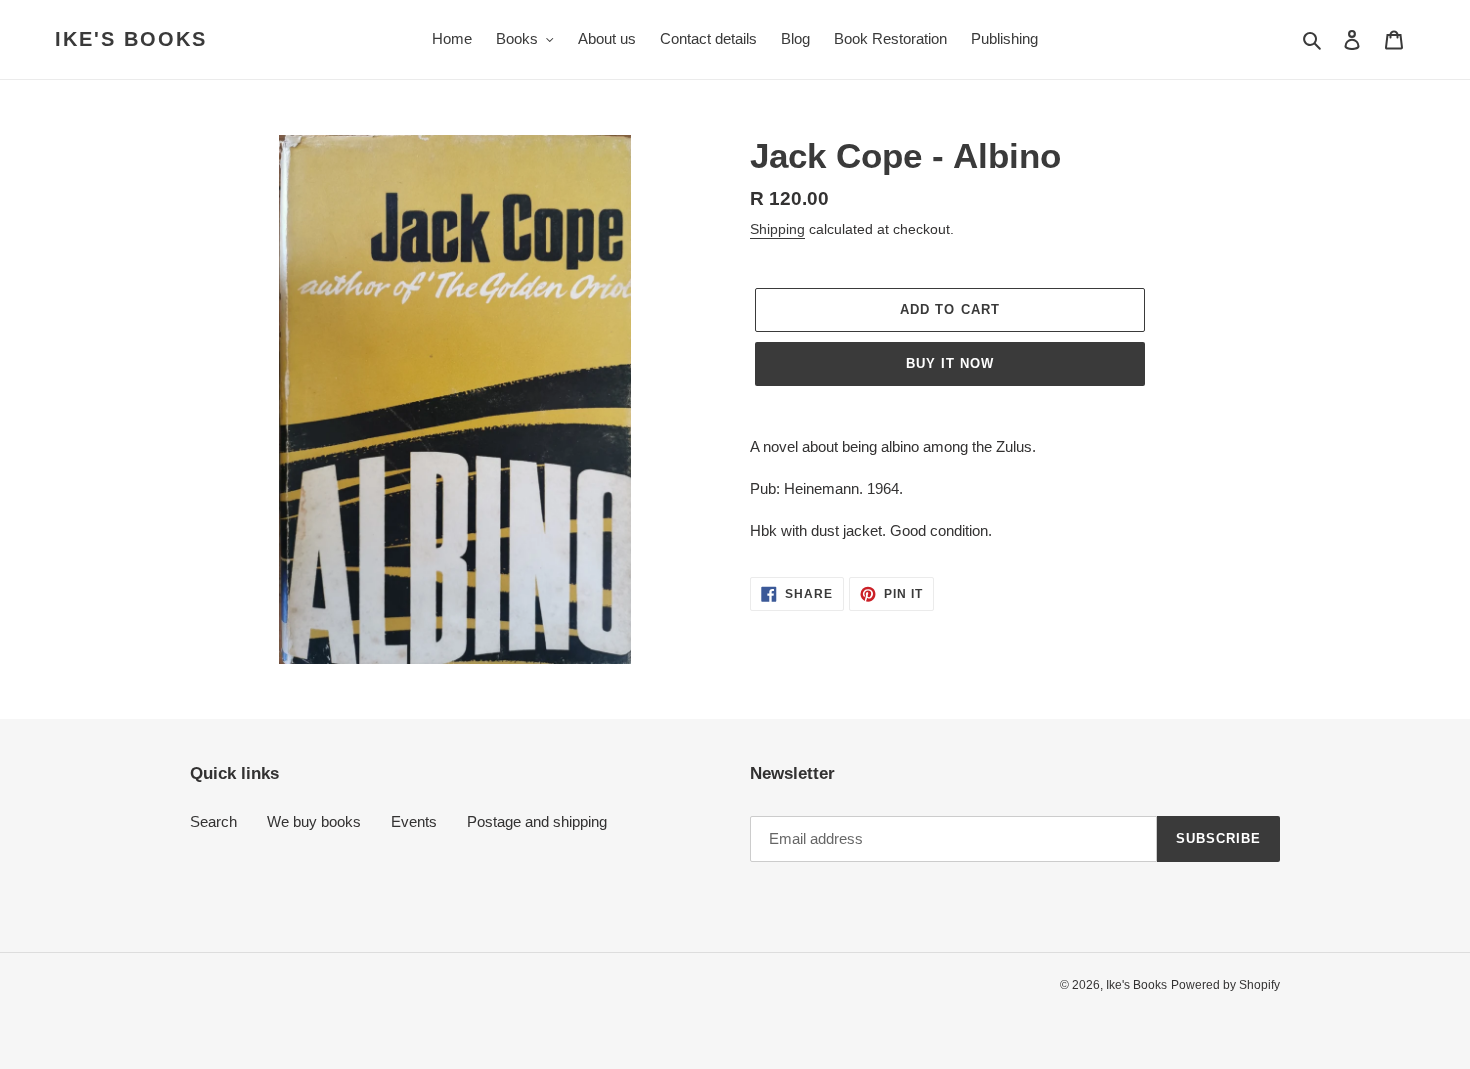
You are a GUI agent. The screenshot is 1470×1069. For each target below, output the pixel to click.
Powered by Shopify (1225, 985)
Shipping (777, 229)
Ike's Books (131, 39)
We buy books (314, 821)
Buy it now (950, 363)
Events (414, 821)
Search (213, 821)
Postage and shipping (537, 821)
